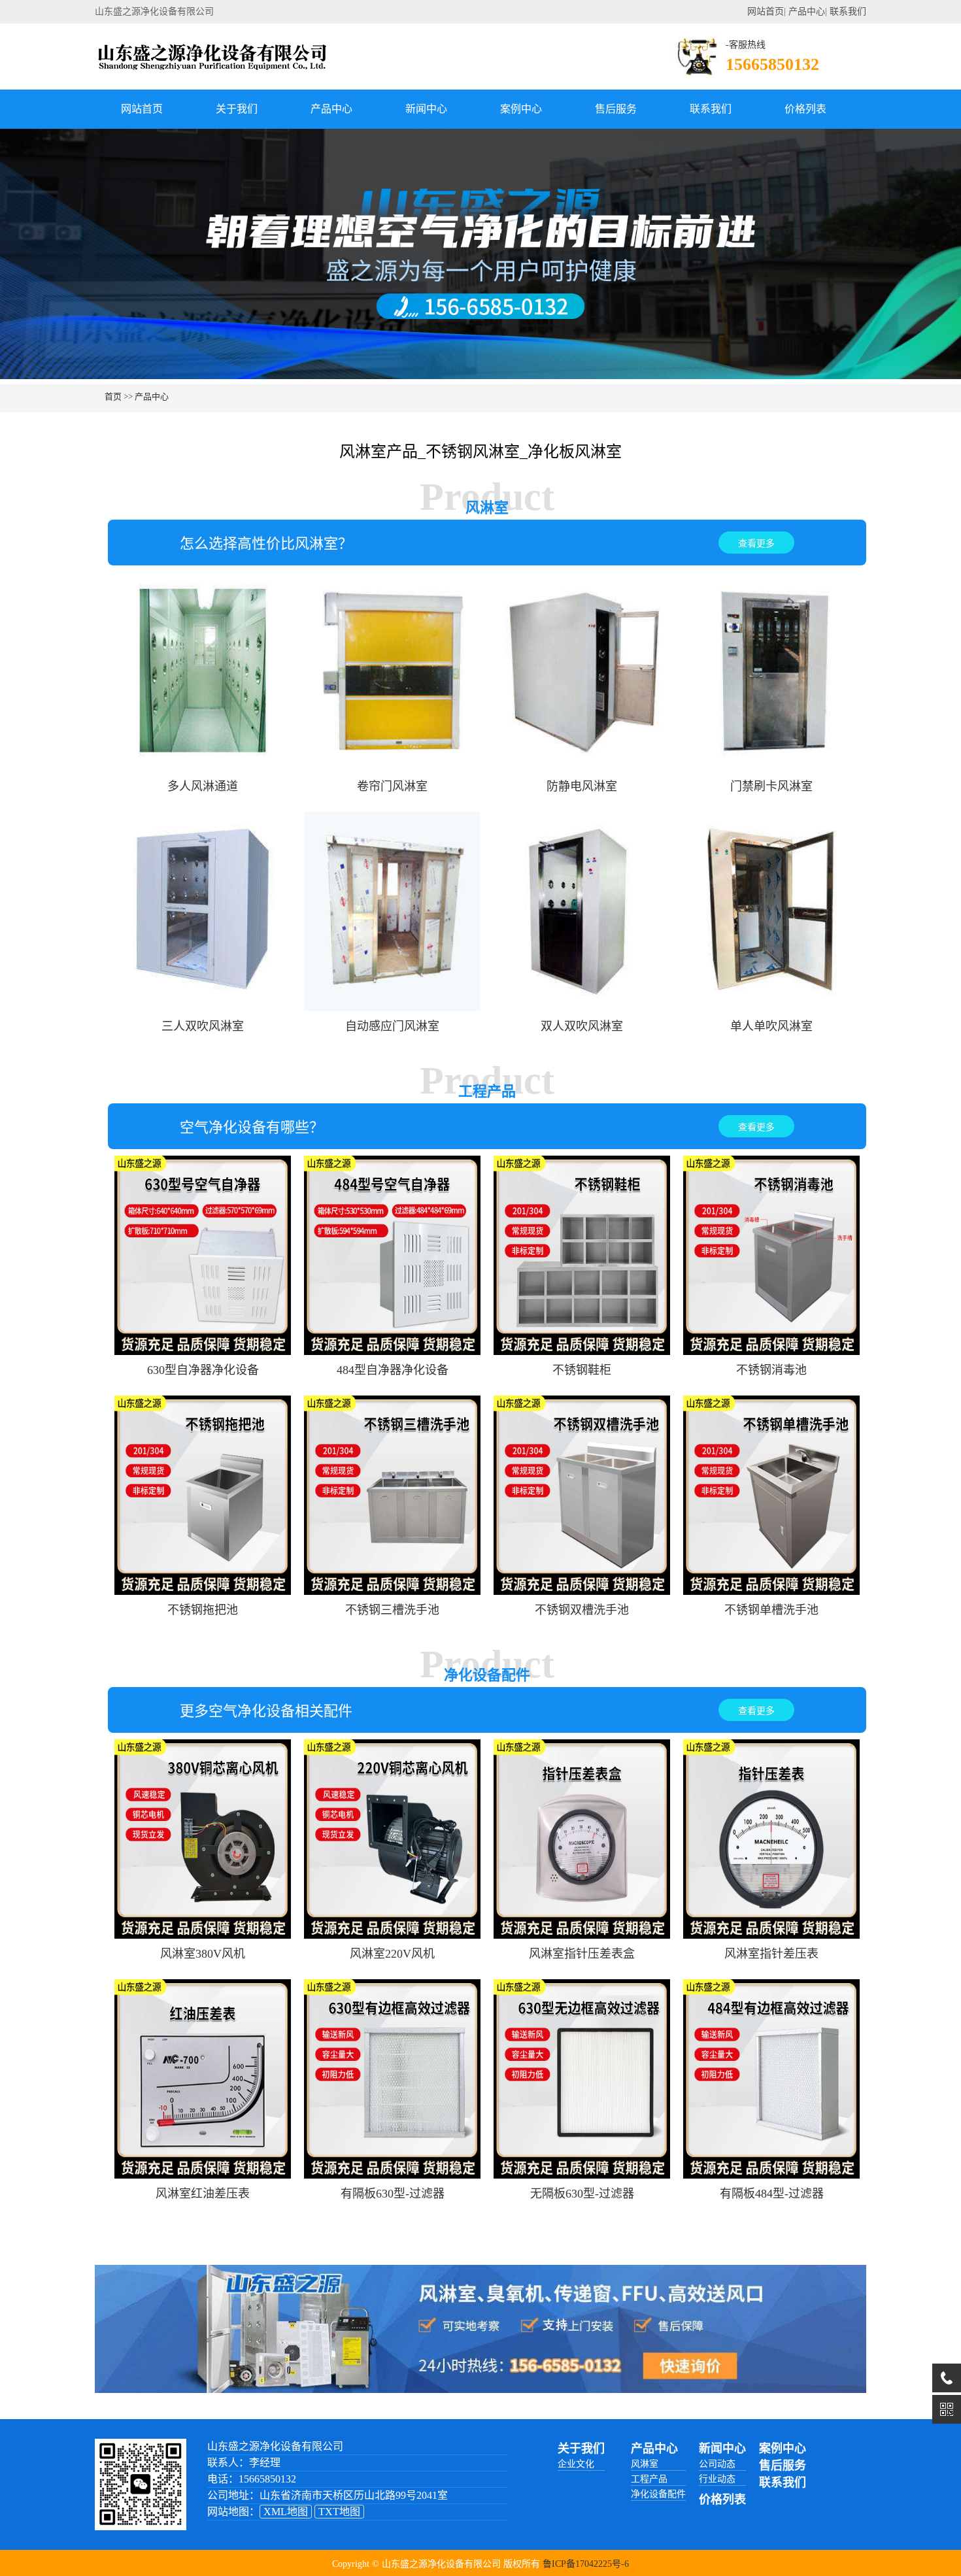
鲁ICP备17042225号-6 (586, 2564)
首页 (113, 396)
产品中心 (807, 11)
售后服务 (616, 109)
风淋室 (645, 2464)
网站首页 (766, 11)
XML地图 (286, 2512)
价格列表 (805, 109)
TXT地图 (339, 2512)
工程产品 (649, 2479)
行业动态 (717, 2479)
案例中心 (521, 109)
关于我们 (237, 109)
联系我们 (848, 11)
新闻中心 (426, 109)
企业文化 (576, 2464)
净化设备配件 (658, 2494)
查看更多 (756, 544)
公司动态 (717, 2464)
